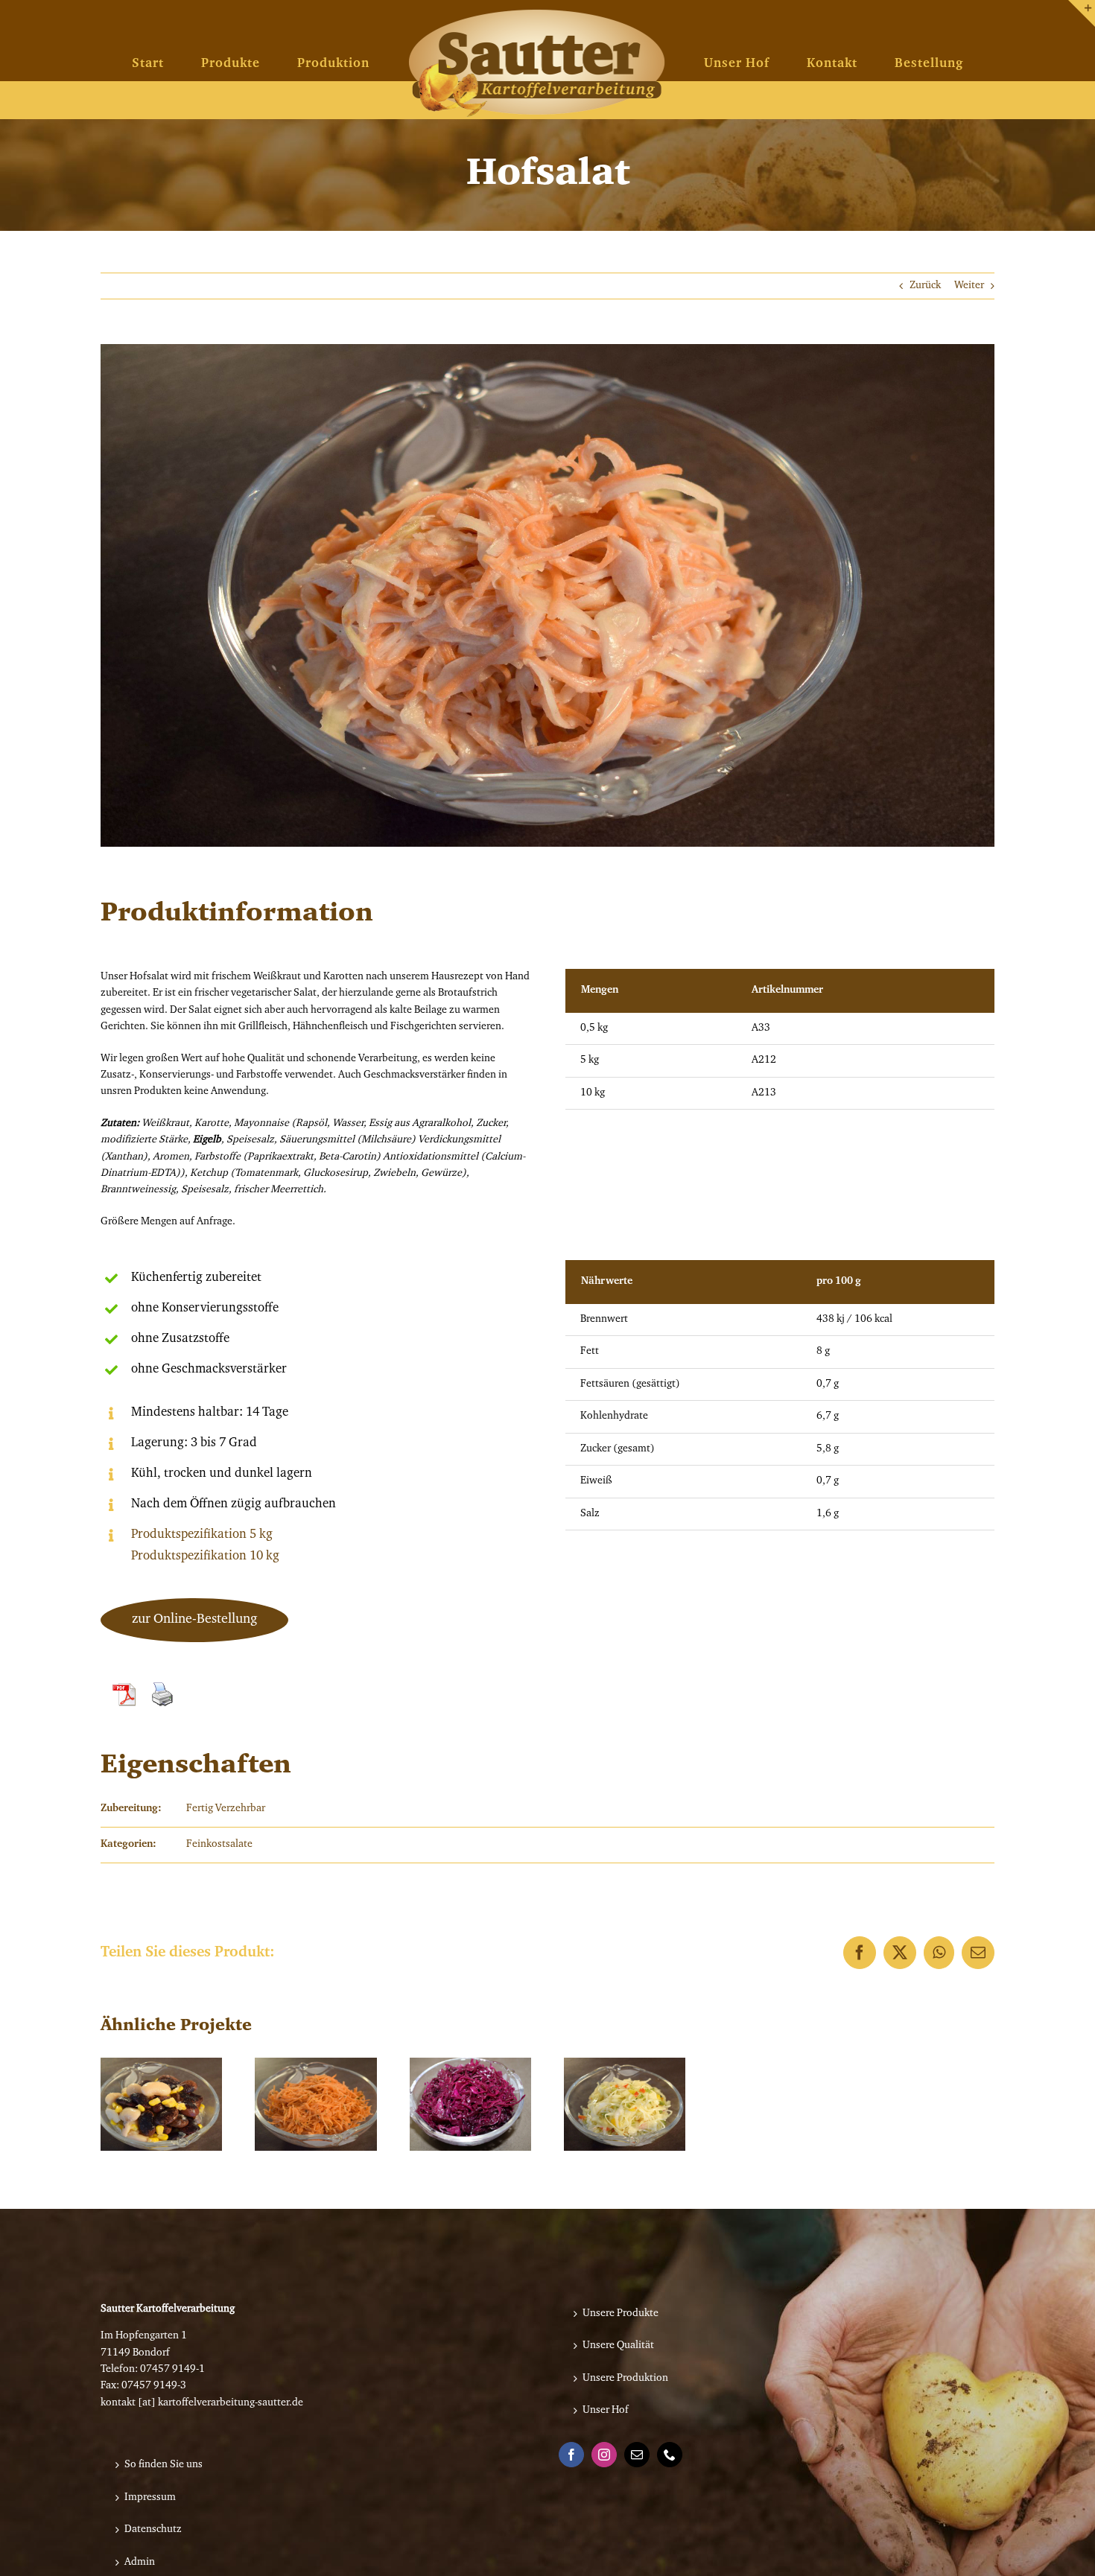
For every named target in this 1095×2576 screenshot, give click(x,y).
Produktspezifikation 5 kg (202, 1535)
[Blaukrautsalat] (470, 2104)
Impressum (150, 2498)
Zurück (925, 286)
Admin (140, 2563)
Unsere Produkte (620, 2314)
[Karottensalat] (315, 2104)
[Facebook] (571, 2455)
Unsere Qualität (618, 2346)
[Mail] (637, 2455)
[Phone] (670, 2455)
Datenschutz (153, 2530)
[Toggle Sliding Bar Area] (1082, 13)
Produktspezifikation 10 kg (205, 1556)
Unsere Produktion (625, 2379)
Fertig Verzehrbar (226, 1809)
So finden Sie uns (164, 2465)
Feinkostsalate (219, 1845)
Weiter (969, 286)
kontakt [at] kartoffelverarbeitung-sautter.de (202, 2403)
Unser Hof (606, 2411)
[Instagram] (604, 2455)
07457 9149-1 (172, 2370)
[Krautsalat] (625, 2104)
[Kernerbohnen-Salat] (161, 2104)
